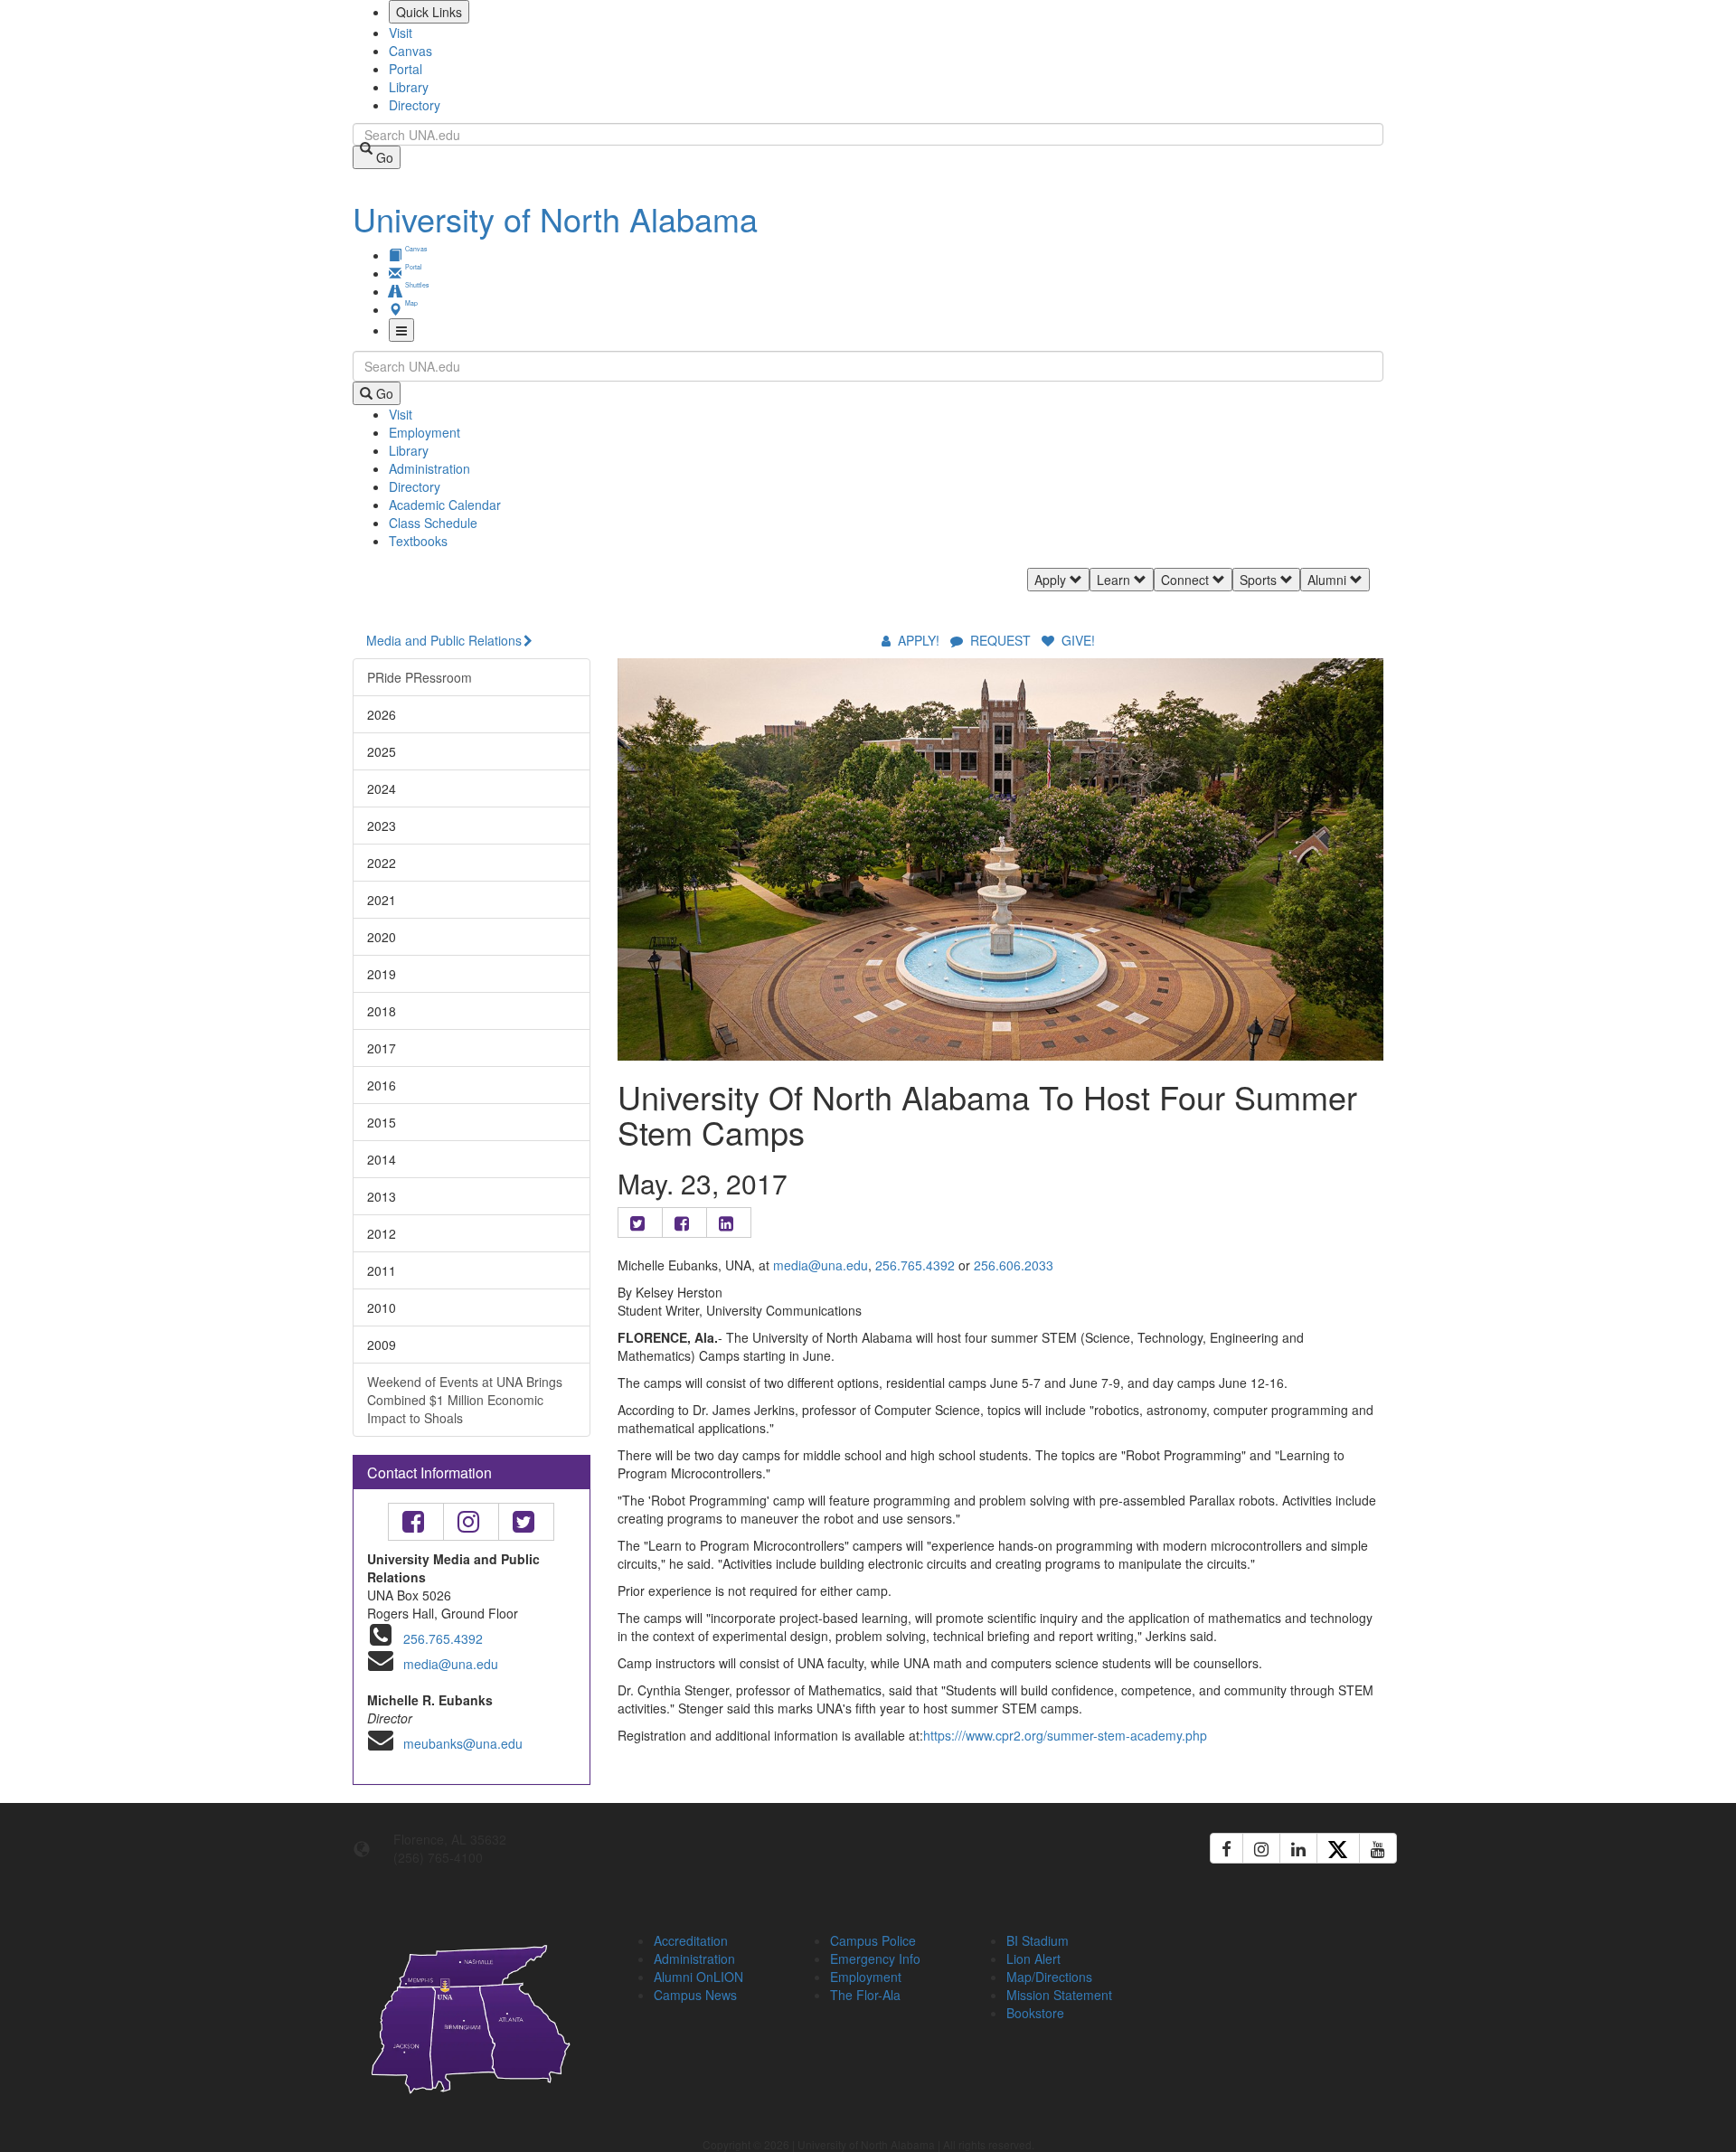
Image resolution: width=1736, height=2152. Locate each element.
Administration (429, 468)
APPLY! (919, 640)
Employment (425, 432)
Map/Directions (1049, 1977)
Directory (415, 105)
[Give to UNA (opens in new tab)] (1383, 599)
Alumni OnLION (698, 1977)
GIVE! (1076, 640)
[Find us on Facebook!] (416, 1522)
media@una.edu (451, 1664)
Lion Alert (1033, 1959)
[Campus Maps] (472, 2016)
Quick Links (429, 12)
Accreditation (691, 1940)
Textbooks (418, 541)
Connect (1187, 580)
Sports (1260, 580)
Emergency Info (875, 1959)
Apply (1052, 580)
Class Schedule (433, 523)
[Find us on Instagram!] (471, 1522)
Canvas (410, 51)
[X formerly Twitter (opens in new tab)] (1338, 1848)
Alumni (1329, 580)
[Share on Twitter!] (640, 1222)
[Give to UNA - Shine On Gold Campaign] (1265, 1938)
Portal (406, 69)
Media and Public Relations (444, 640)
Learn (1115, 580)
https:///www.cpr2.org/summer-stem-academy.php (1065, 1735)
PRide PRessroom (420, 677)
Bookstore (1035, 2013)
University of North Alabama (555, 218)
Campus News (695, 1995)
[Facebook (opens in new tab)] (1227, 1848)
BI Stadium (1038, 1940)
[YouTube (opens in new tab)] (1378, 1848)
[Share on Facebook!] (684, 1222)
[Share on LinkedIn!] (729, 1222)
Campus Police (873, 1940)
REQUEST (1000, 640)
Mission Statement (1059, 1995)
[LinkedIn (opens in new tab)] (1298, 1848)
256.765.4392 (443, 1638)
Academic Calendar (445, 505)
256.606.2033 (1014, 1265)
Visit (401, 33)
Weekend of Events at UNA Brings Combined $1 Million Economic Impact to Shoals (465, 1400)
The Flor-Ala (865, 1995)
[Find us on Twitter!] (526, 1522)
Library (409, 87)
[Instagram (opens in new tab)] (1261, 1848)
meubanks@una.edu (463, 1743)
